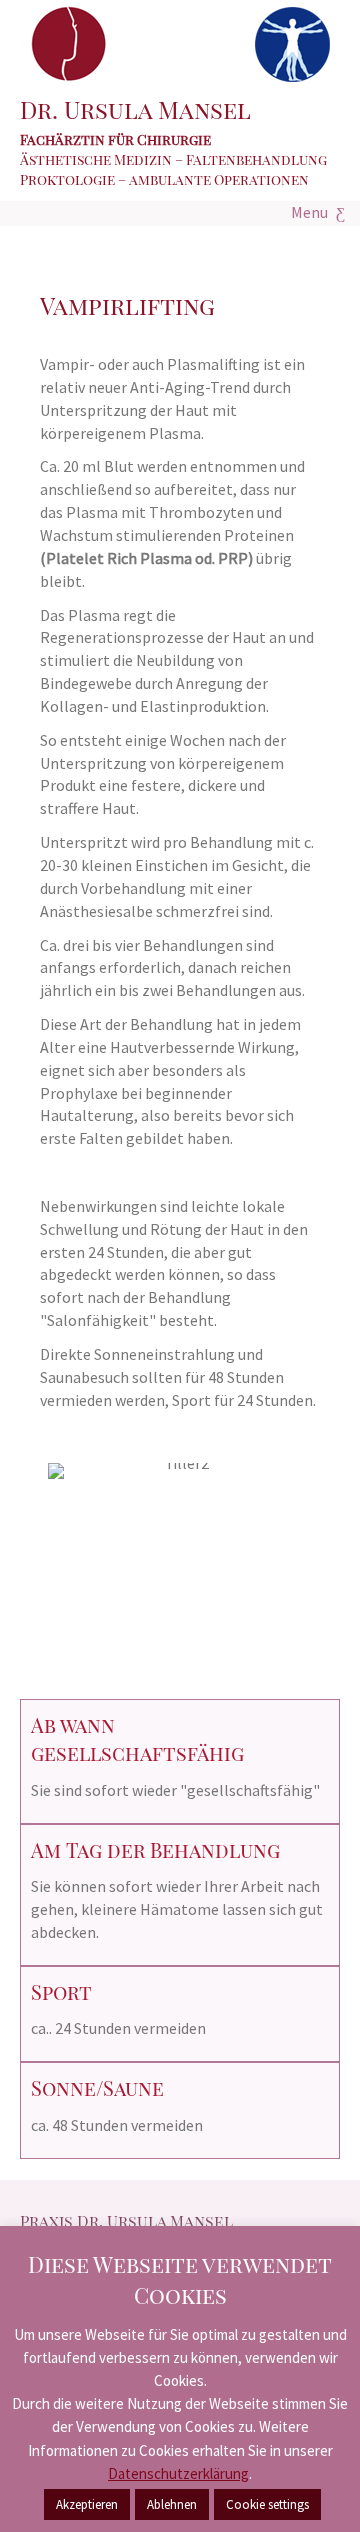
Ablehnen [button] (172, 2504)
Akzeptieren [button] (87, 2504)
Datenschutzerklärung (178, 2473)
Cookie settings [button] (267, 2504)
